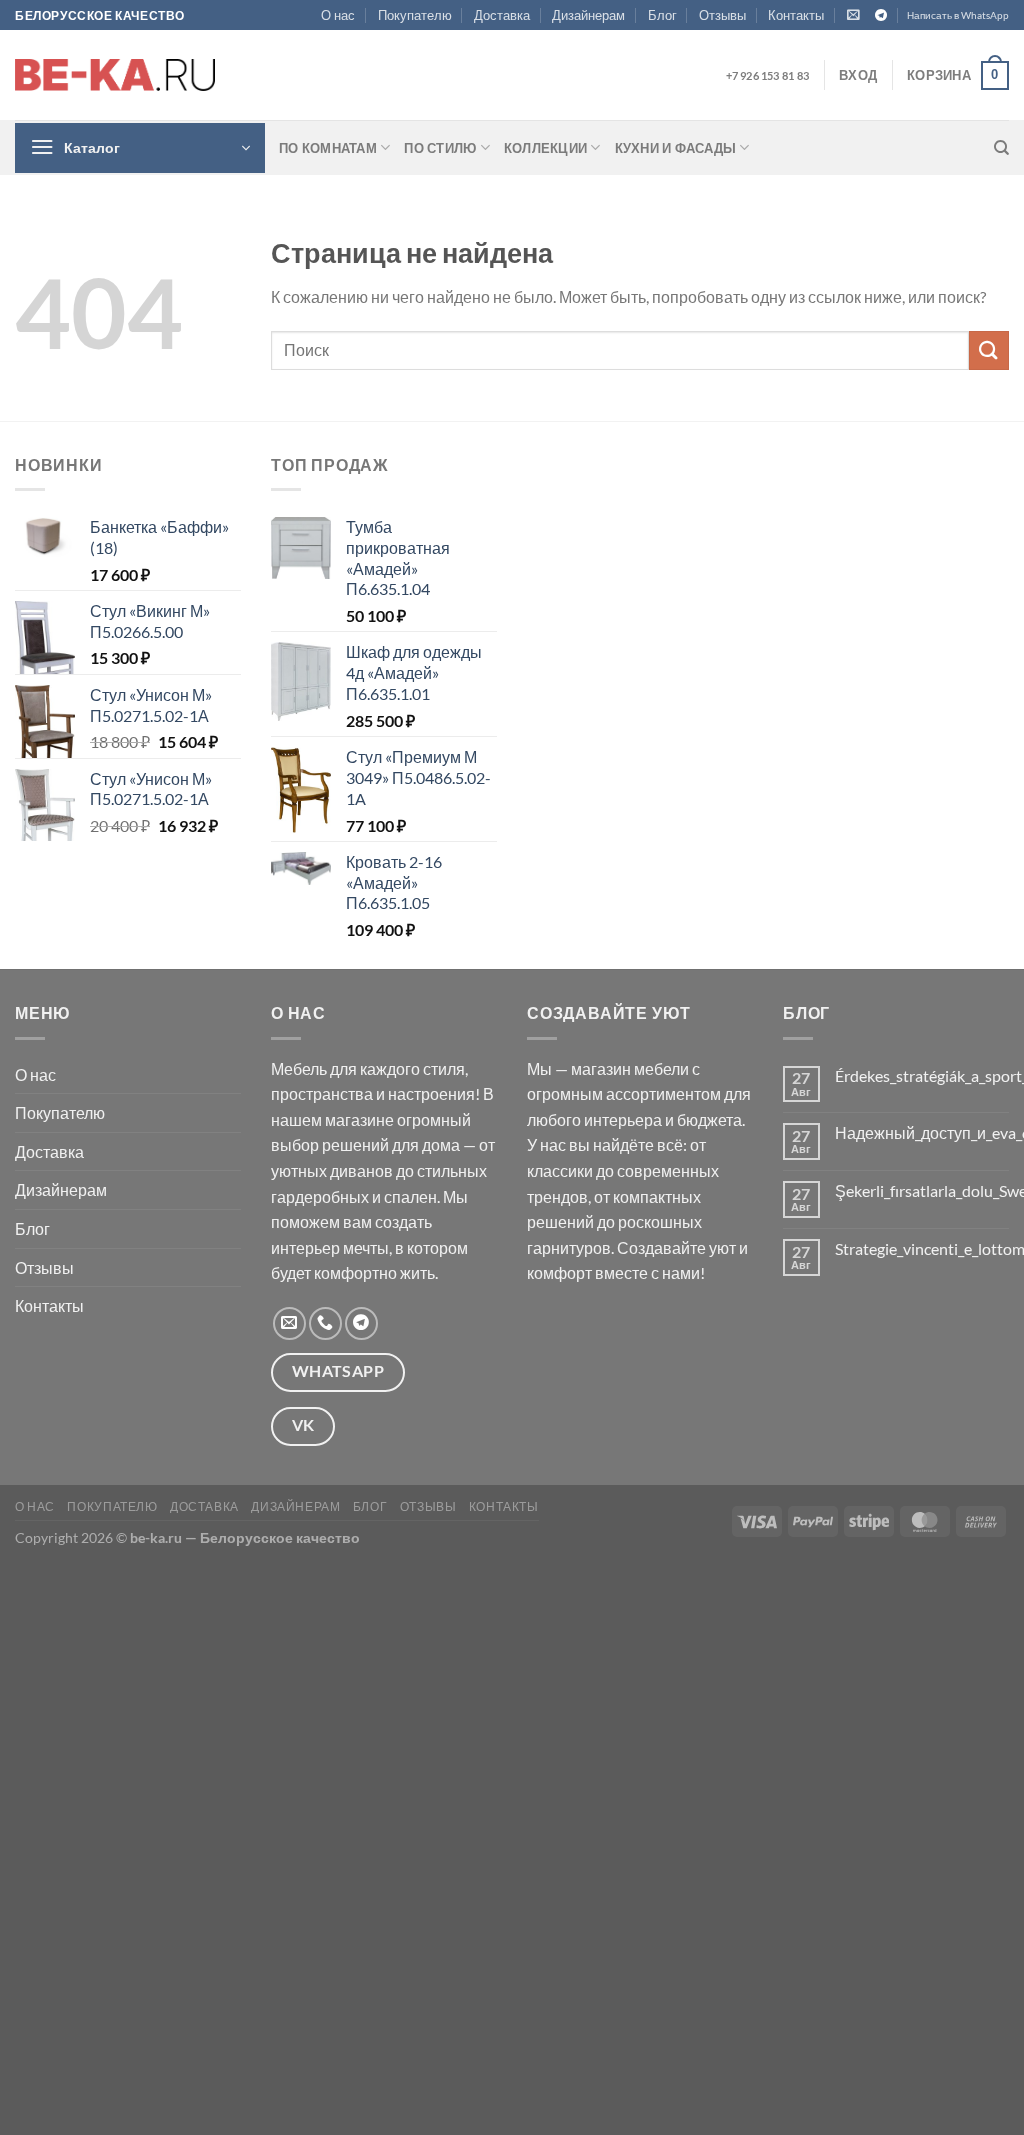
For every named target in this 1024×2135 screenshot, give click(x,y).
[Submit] (989, 350)
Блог (662, 15)
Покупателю (415, 15)
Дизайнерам (588, 15)
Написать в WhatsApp (958, 15)
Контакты (796, 15)
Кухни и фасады (676, 148)
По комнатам (328, 148)
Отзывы (722, 15)
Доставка (502, 15)
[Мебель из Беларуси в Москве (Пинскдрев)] (115, 75)
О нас (338, 15)
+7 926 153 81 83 (767, 75)
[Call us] (325, 1323)
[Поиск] (1001, 148)
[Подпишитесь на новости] (853, 14)
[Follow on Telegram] (881, 16)
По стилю (440, 148)
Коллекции (545, 148)
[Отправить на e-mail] (289, 1323)
